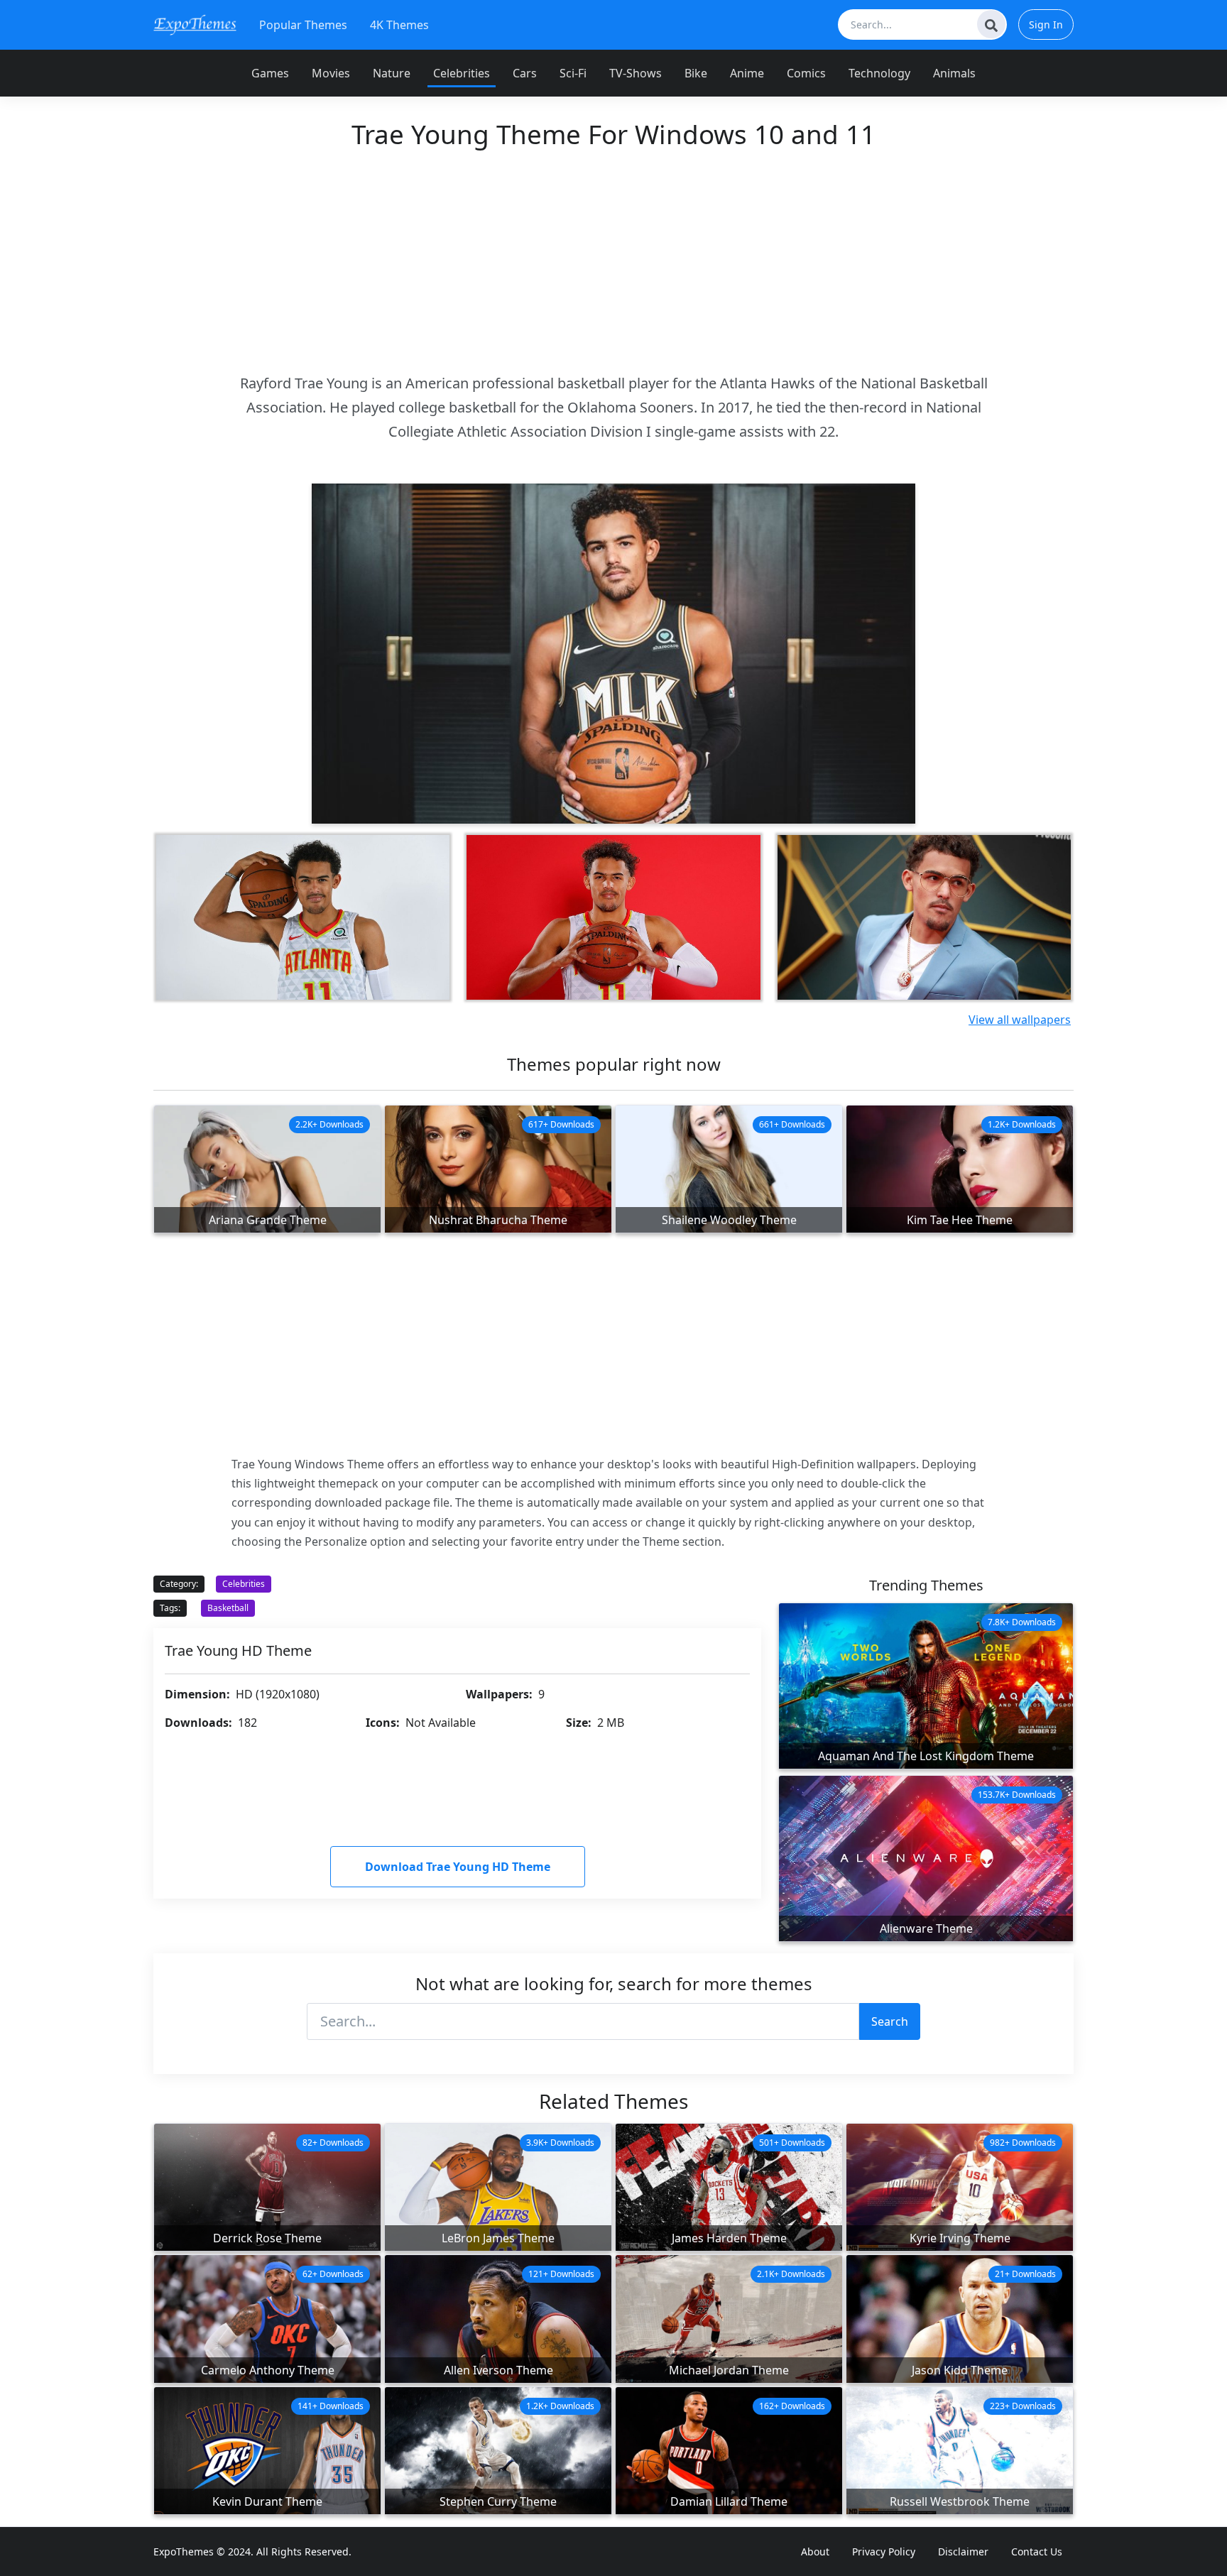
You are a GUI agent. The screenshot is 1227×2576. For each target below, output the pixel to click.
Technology (879, 73)
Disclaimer (963, 2552)
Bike (696, 73)
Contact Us (1037, 2552)
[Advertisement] (613, 261)
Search (890, 2021)
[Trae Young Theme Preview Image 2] (613, 917)
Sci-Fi (573, 73)
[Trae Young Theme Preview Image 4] (924, 917)
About (815, 2552)
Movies (331, 73)
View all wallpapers (1020, 1020)
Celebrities (462, 73)
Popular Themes (303, 25)
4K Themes (399, 25)
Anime (747, 73)
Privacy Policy (884, 2552)
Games (270, 73)
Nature (392, 73)
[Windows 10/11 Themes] (195, 24)
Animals (954, 73)
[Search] (991, 24)
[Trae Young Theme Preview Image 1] (303, 917)
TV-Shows (636, 73)
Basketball (228, 1608)
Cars (525, 73)
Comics (806, 73)
